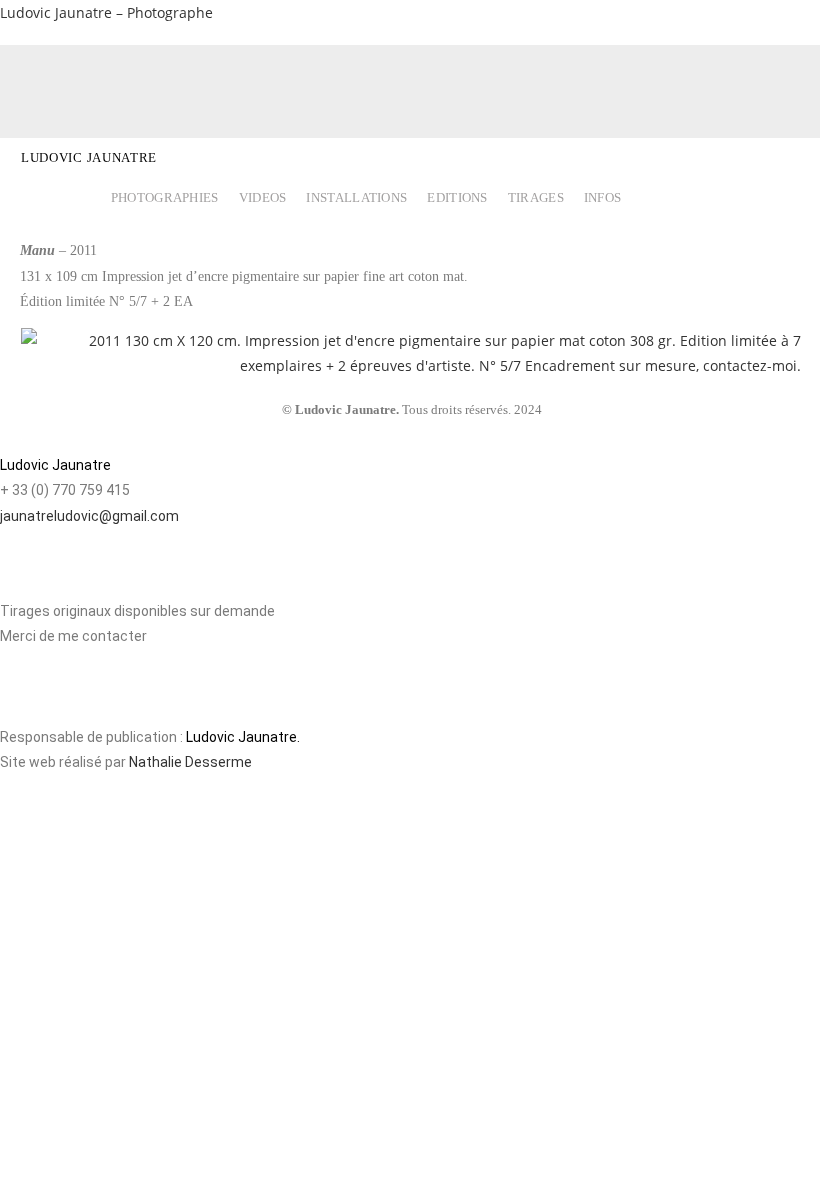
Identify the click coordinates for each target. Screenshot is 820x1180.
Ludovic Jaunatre (89, 157)
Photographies (165, 198)
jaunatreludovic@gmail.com (89, 516)
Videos (263, 198)
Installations (356, 198)
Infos (603, 198)
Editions (457, 198)
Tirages (536, 198)
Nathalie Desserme (190, 762)
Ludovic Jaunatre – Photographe (106, 12)
